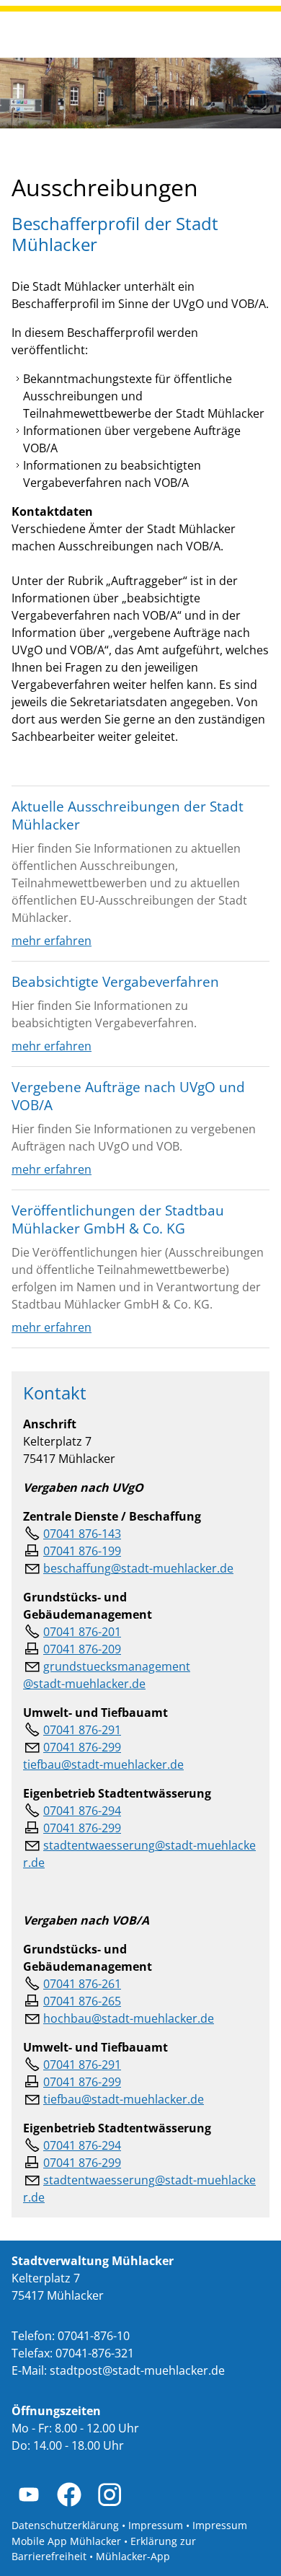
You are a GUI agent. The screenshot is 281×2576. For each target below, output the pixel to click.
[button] (29, 2494)
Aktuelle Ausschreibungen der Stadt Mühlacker (128, 815)
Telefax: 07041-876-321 (73, 2353)
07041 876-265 (82, 2001)
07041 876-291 (82, 1730)
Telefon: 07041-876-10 (71, 2336)
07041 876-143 (82, 1534)
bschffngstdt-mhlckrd (135, 1568)
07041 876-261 (82, 1984)
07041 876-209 (82, 1649)
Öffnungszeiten (56, 2411)
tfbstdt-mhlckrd (120, 2099)
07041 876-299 (82, 1828)
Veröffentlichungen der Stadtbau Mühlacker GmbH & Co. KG (118, 1219)
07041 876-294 (82, 1811)
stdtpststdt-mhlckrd (134, 2370)
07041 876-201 (82, 1632)
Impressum (156, 2525)
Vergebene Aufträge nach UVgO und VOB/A (128, 1096)
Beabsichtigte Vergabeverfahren (115, 981)
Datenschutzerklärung (65, 2525)
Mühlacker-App (133, 2556)
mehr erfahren (52, 941)
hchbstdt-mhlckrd (125, 2018)
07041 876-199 (82, 1551)
